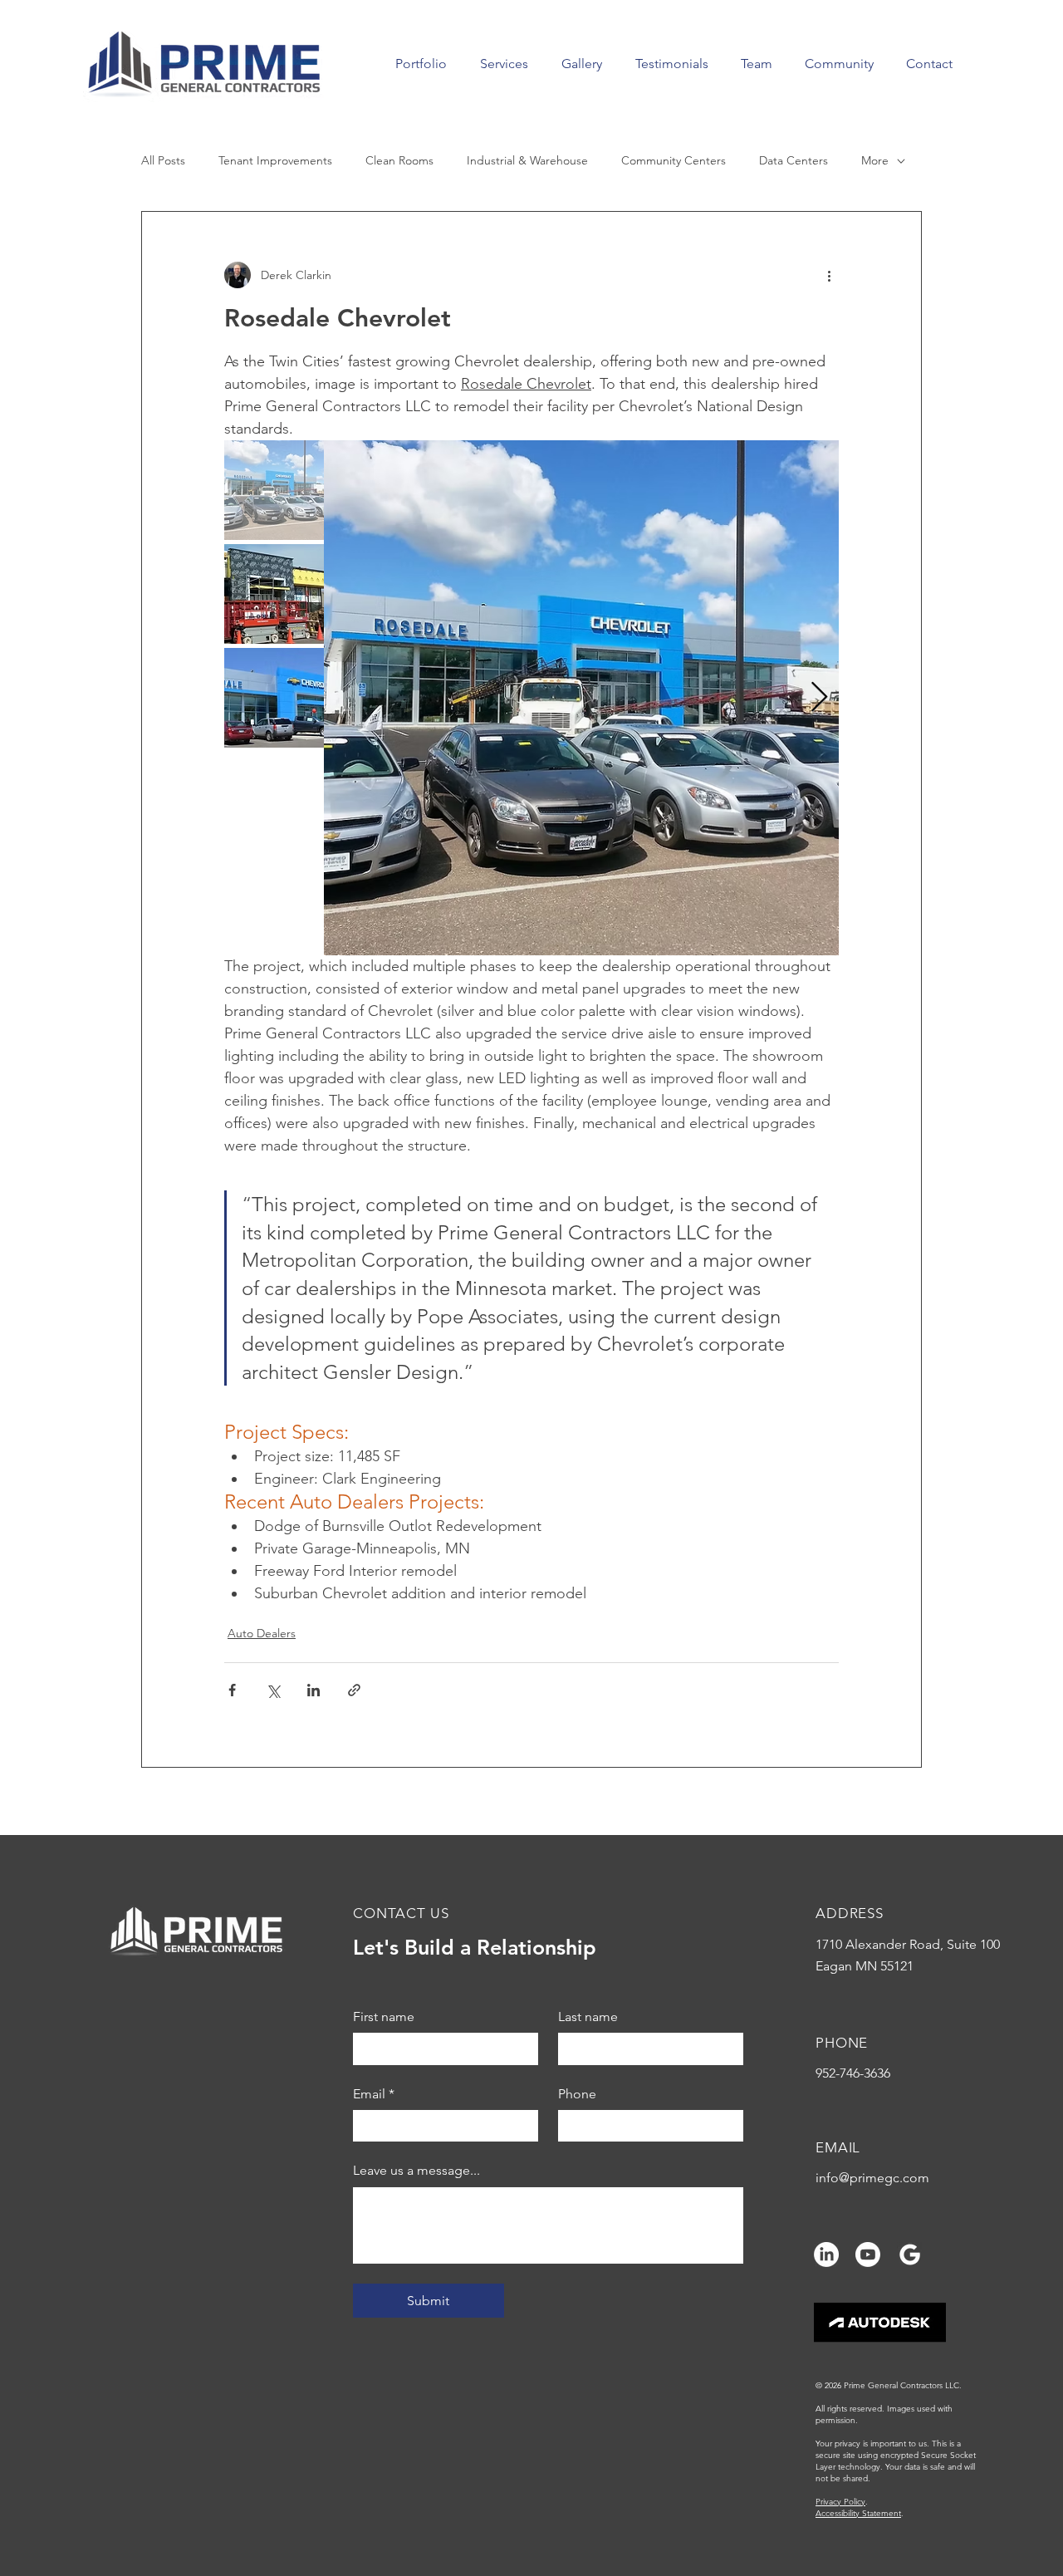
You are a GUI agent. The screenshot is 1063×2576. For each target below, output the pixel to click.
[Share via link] (354, 1690)
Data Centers (794, 160)
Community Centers (674, 160)
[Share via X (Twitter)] (273, 1690)
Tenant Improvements (275, 160)
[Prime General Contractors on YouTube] (868, 2255)
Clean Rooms (399, 160)
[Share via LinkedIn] (314, 1690)
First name (384, 2017)
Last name (588, 2017)
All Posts (163, 160)
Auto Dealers (262, 1633)
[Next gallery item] (819, 698)
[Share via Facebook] (232, 1690)
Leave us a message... (416, 2170)
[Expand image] (581, 698)
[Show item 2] (274, 594)
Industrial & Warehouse (527, 160)
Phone (577, 2094)
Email (374, 2094)
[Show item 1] (274, 490)
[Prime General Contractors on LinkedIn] (826, 2255)
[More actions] (829, 275)
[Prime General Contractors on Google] (909, 2255)
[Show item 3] (274, 698)
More (875, 160)
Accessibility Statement (858, 2513)
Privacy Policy (840, 2502)
